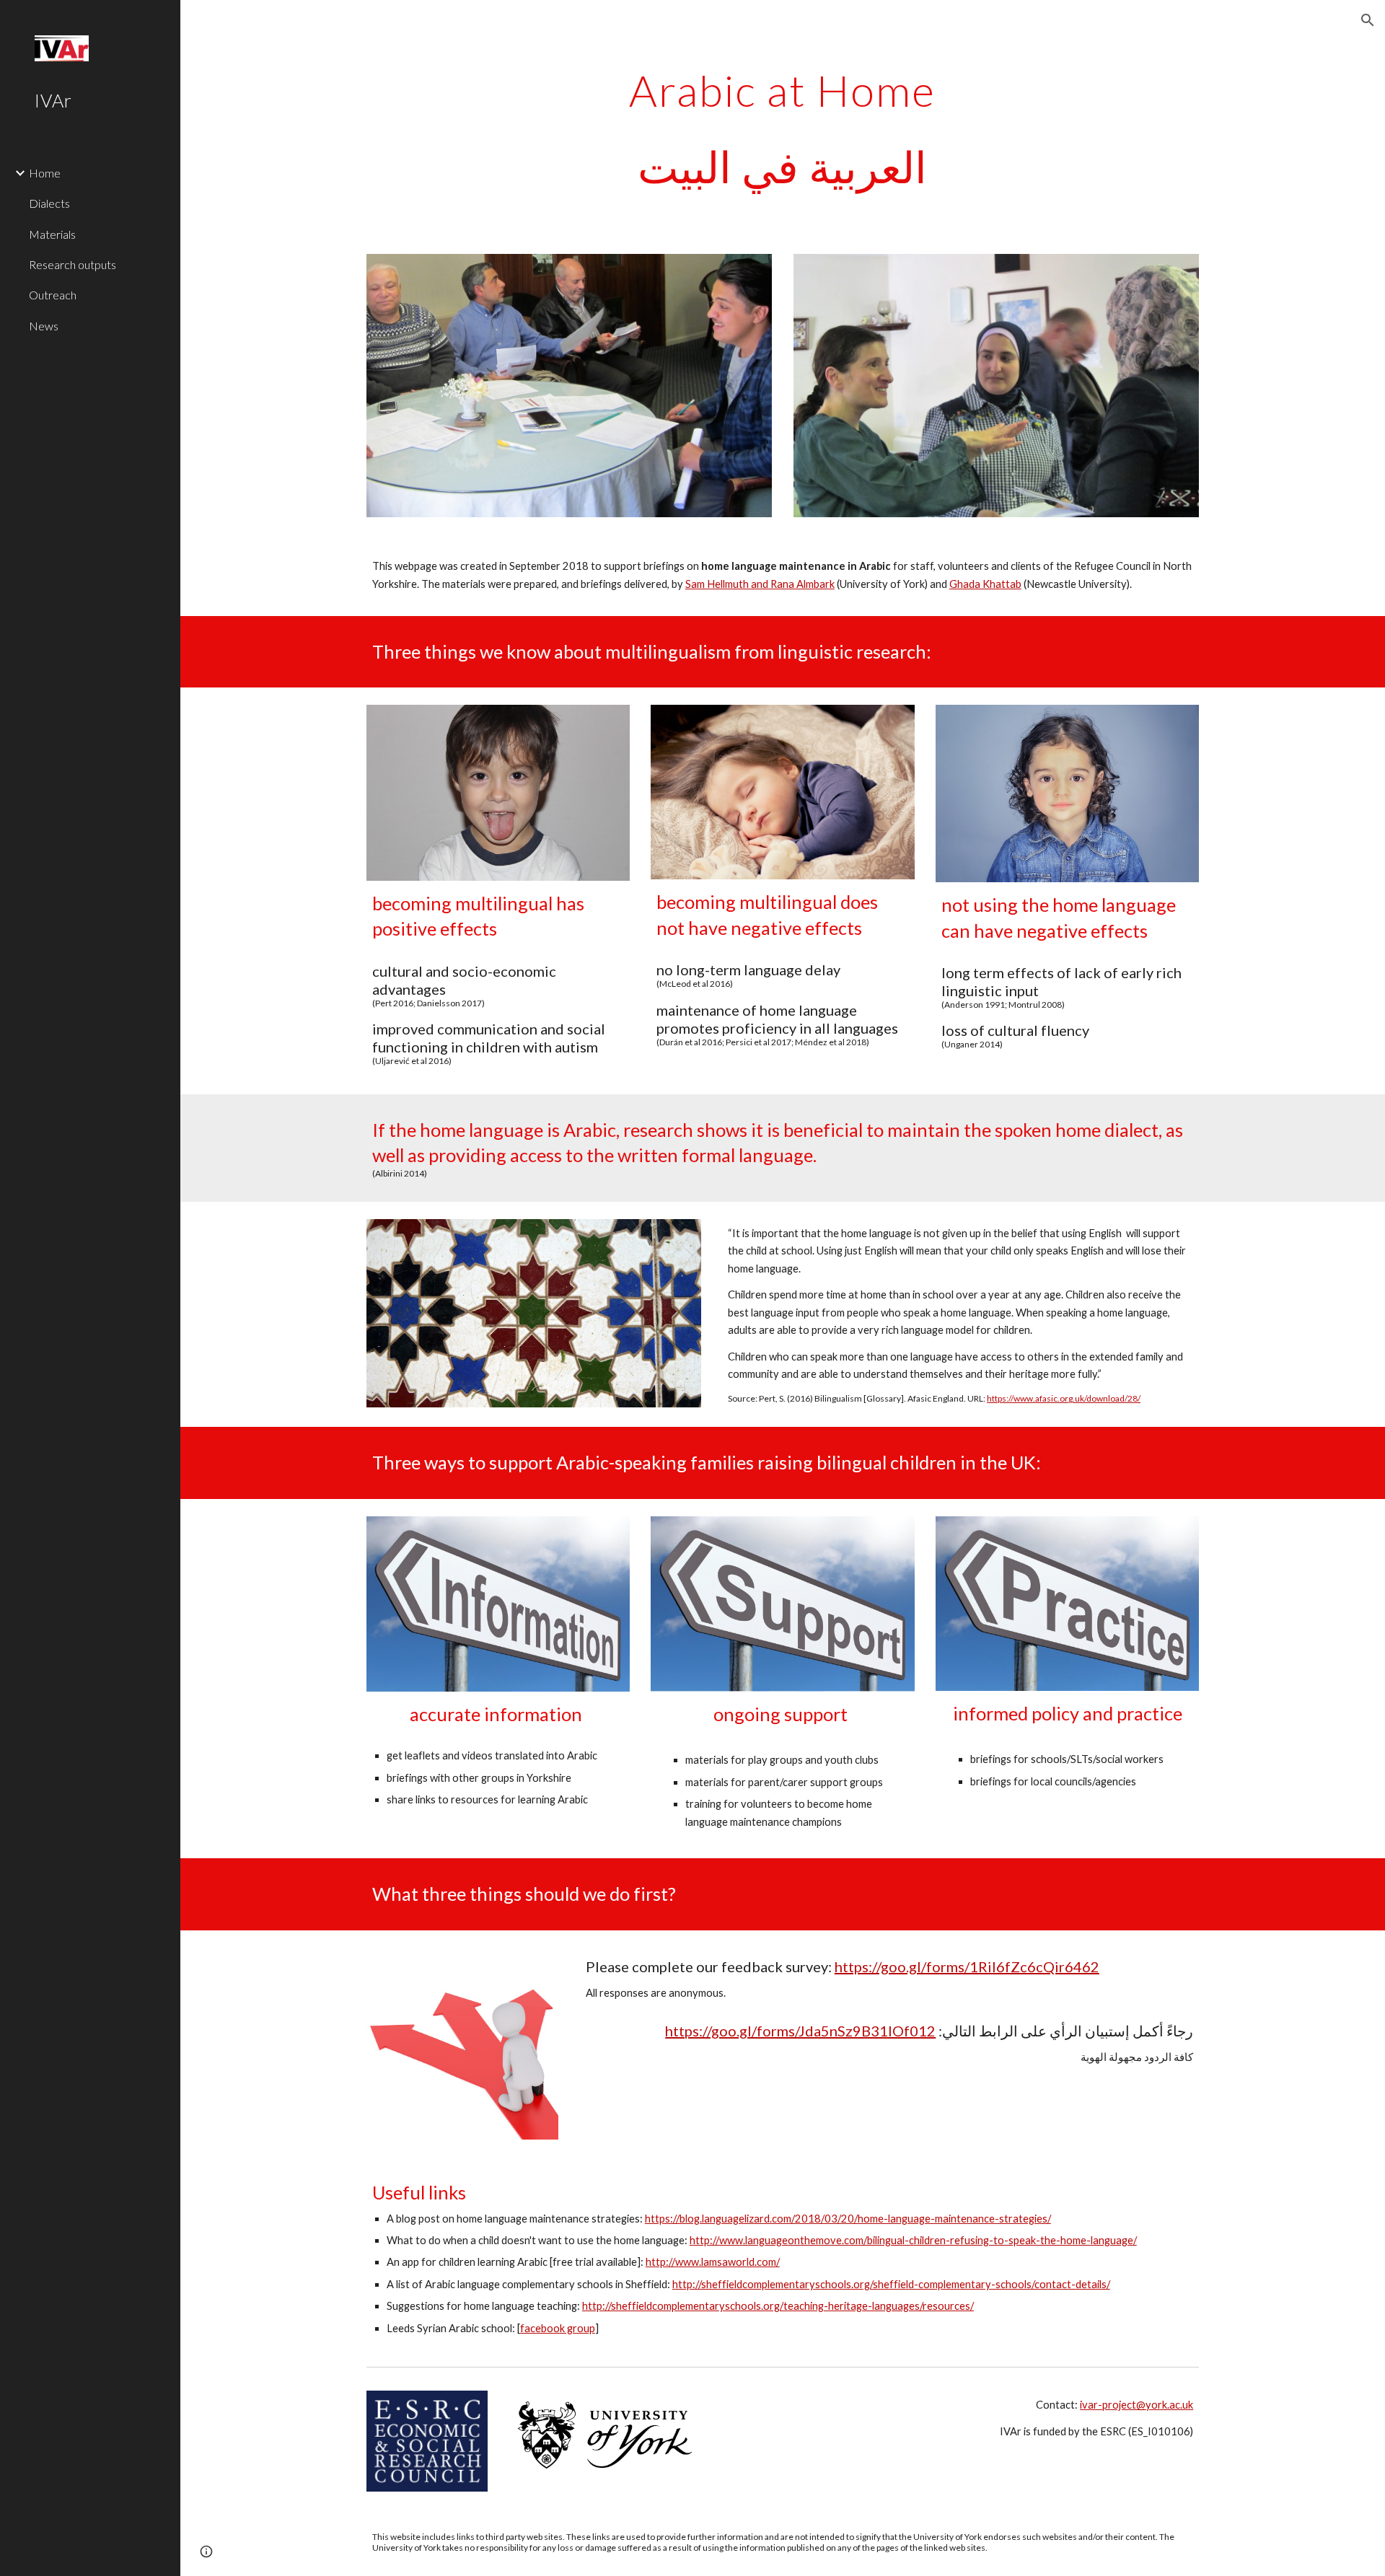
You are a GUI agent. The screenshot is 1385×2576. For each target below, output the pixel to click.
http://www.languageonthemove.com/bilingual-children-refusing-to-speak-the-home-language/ (913, 2240)
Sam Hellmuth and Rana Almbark (760, 584)
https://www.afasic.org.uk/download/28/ (1064, 1398)
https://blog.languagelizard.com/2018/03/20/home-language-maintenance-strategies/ (848, 2219)
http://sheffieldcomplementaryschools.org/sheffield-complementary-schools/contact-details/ (891, 2284)
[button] (1368, 20)
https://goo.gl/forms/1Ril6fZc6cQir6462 (967, 1966)
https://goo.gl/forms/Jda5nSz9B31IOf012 (800, 2031)
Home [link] (45, 173)
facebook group (558, 2328)
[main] (783, 128)
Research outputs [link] (72, 264)
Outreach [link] (53, 295)
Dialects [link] (49, 203)
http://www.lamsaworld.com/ (713, 2262)
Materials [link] (52, 234)
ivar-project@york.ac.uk (1136, 2405)
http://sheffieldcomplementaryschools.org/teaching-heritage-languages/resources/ (778, 2306)
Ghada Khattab (985, 584)
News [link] (44, 326)
